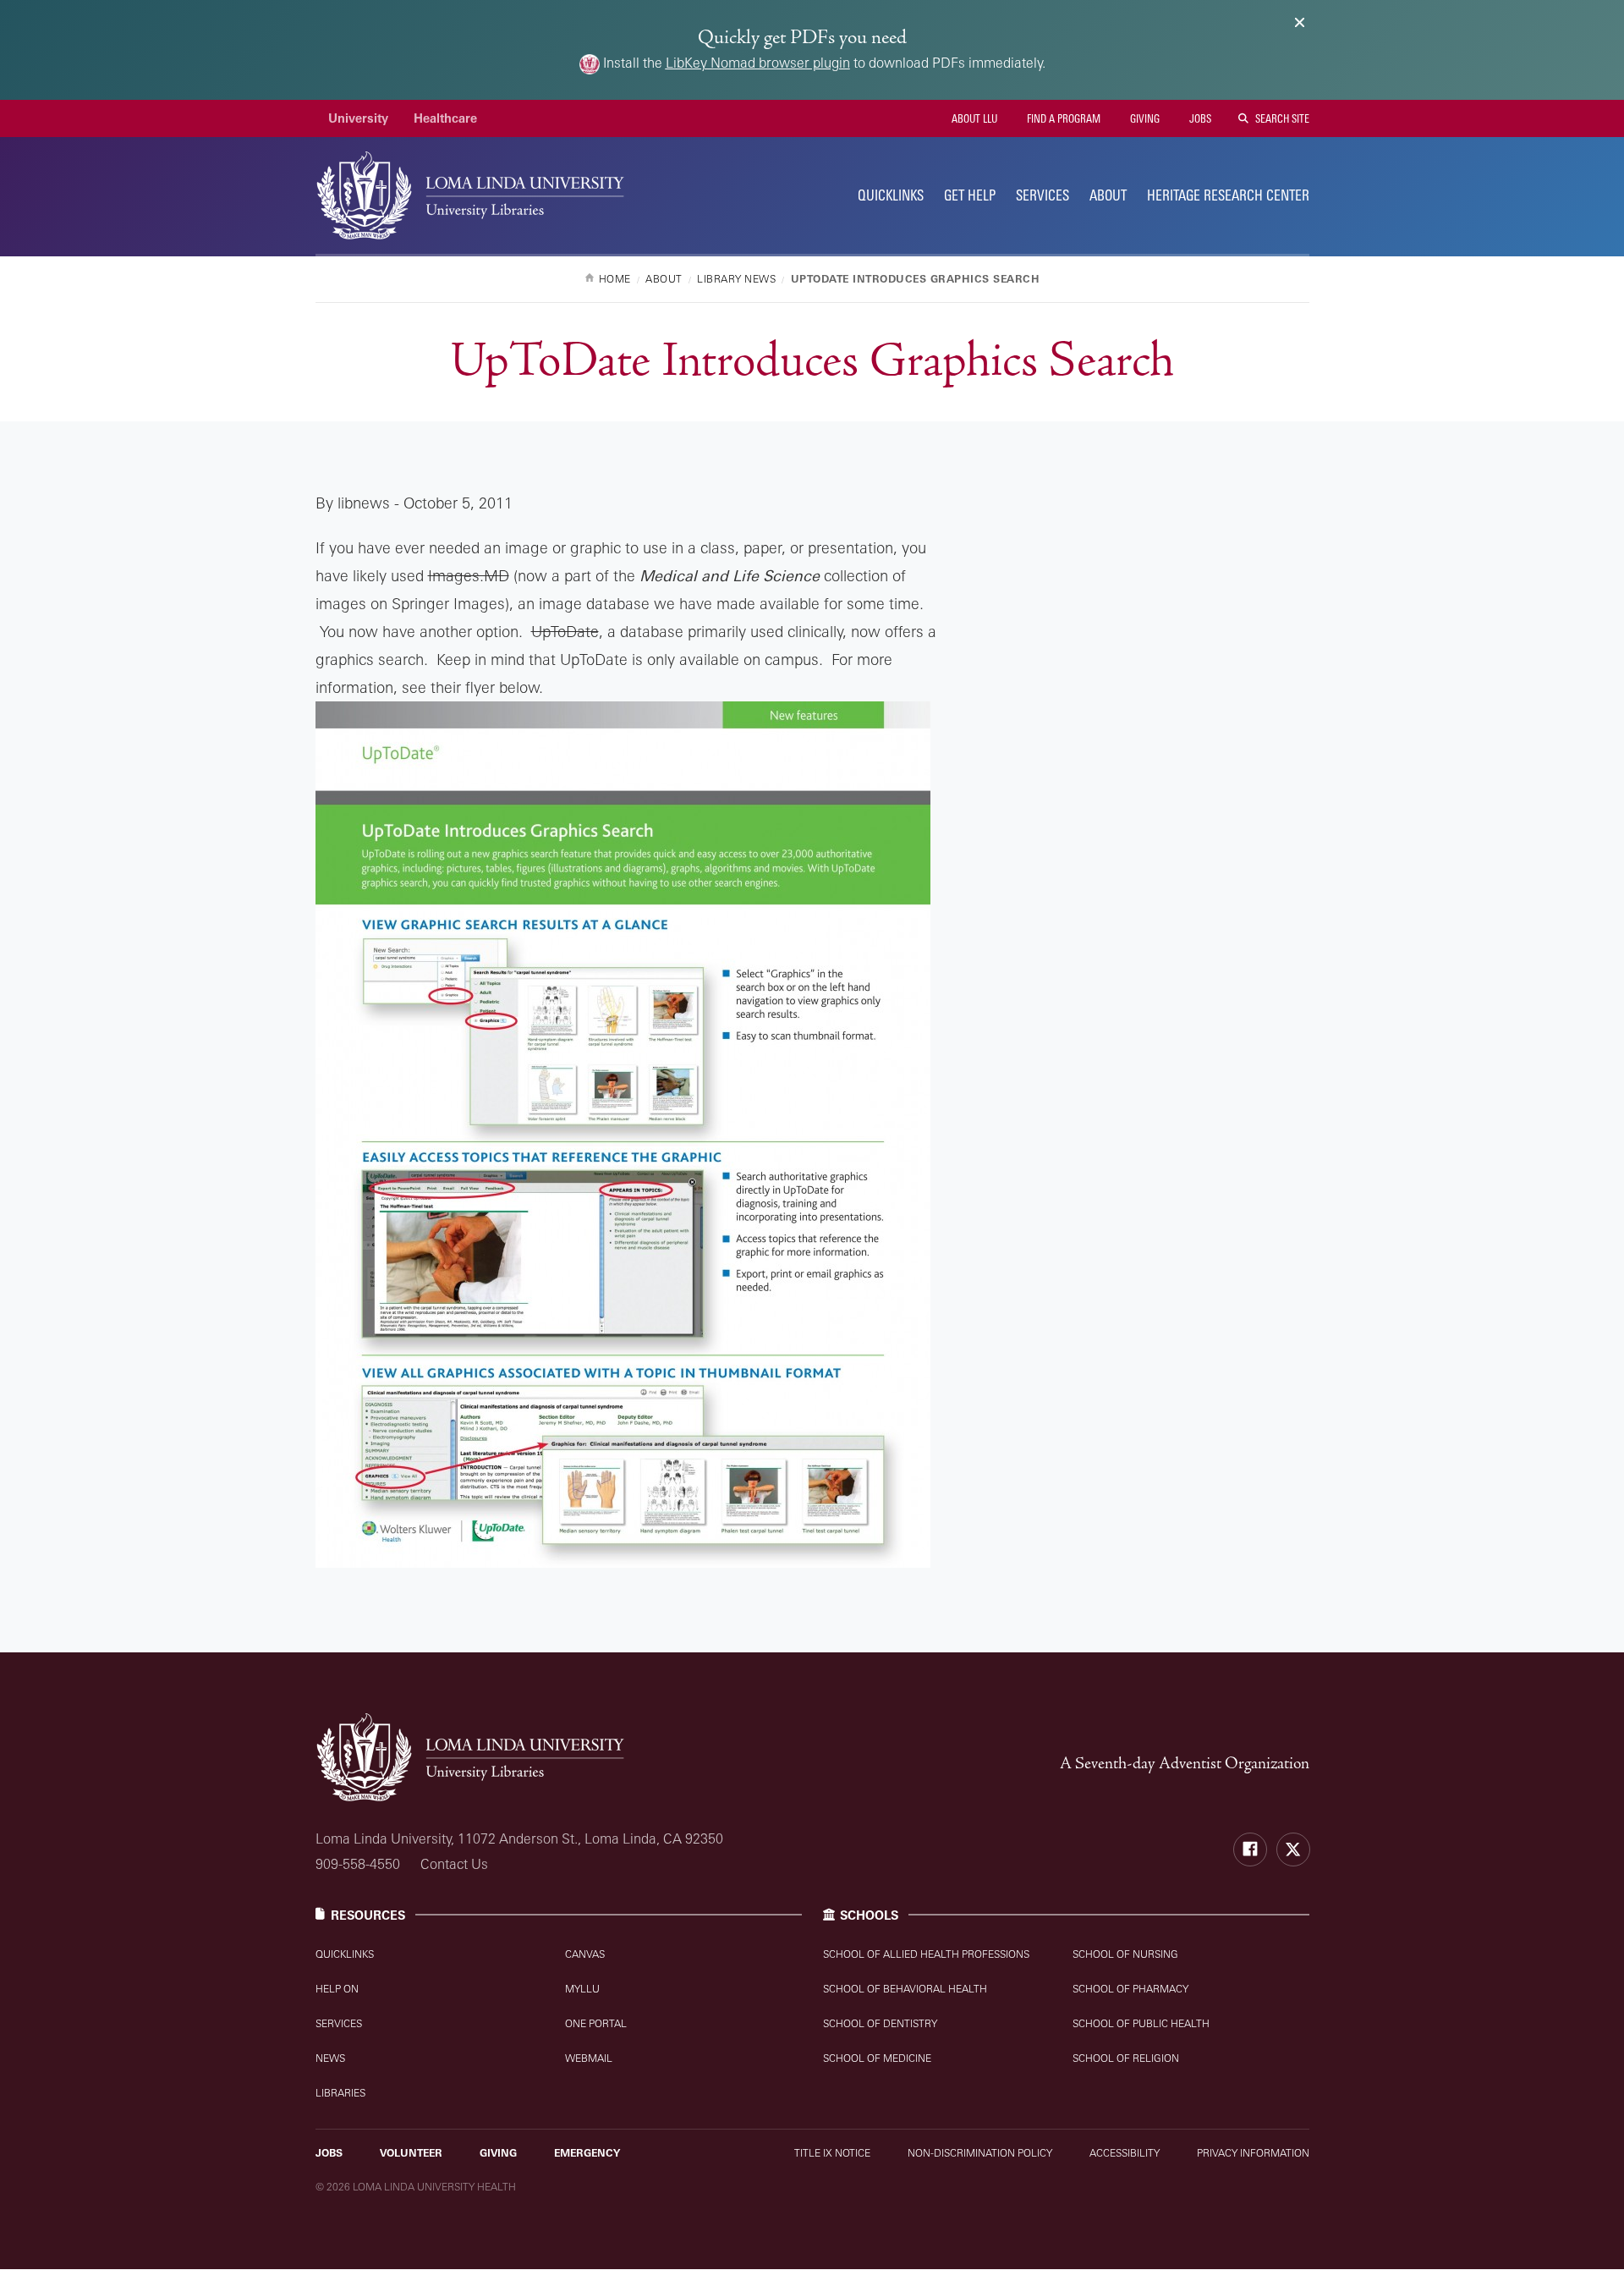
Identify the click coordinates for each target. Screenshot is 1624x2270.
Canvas (585, 1954)
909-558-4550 (358, 1864)
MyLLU (582, 1989)
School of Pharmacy (1130, 1989)
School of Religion (1126, 2058)
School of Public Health (1141, 2023)
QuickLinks (891, 195)
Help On (337, 1989)
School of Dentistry (880, 2023)
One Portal (596, 2023)
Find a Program (1062, 118)
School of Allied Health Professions (926, 1954)
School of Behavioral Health (905, 1989)
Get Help (970, 195)
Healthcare (445, 118)
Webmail (589, 2058)
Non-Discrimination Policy (980, 2153)
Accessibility (1125, 2153)
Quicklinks (345, 1954)
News (330, 2058)
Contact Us (454, 1864)
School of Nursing (1125, 1954)
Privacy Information (1253, 2153)
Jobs (1199, 118)
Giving (1144, 118)
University (358, 118)
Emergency (587, 2153)
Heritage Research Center (1228, 195)
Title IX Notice (832, 2153)
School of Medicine (877, 2058)
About (1108, 195)
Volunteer (411, 2153)
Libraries (340, 2093)
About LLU (973, 118)
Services (1042, 195)
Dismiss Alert (1300, 22)
